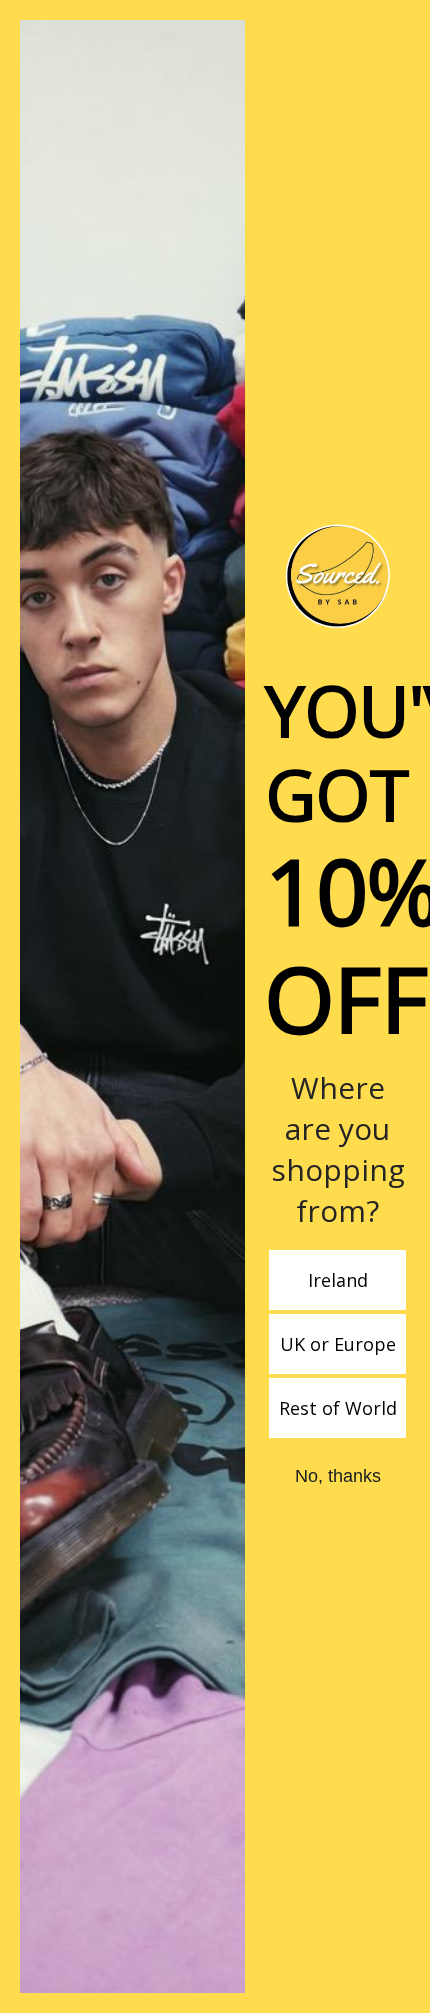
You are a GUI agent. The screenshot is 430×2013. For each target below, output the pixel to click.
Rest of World (338, 1408)
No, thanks (338, 1476)
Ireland (338, 1280)
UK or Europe (338, 1344)
